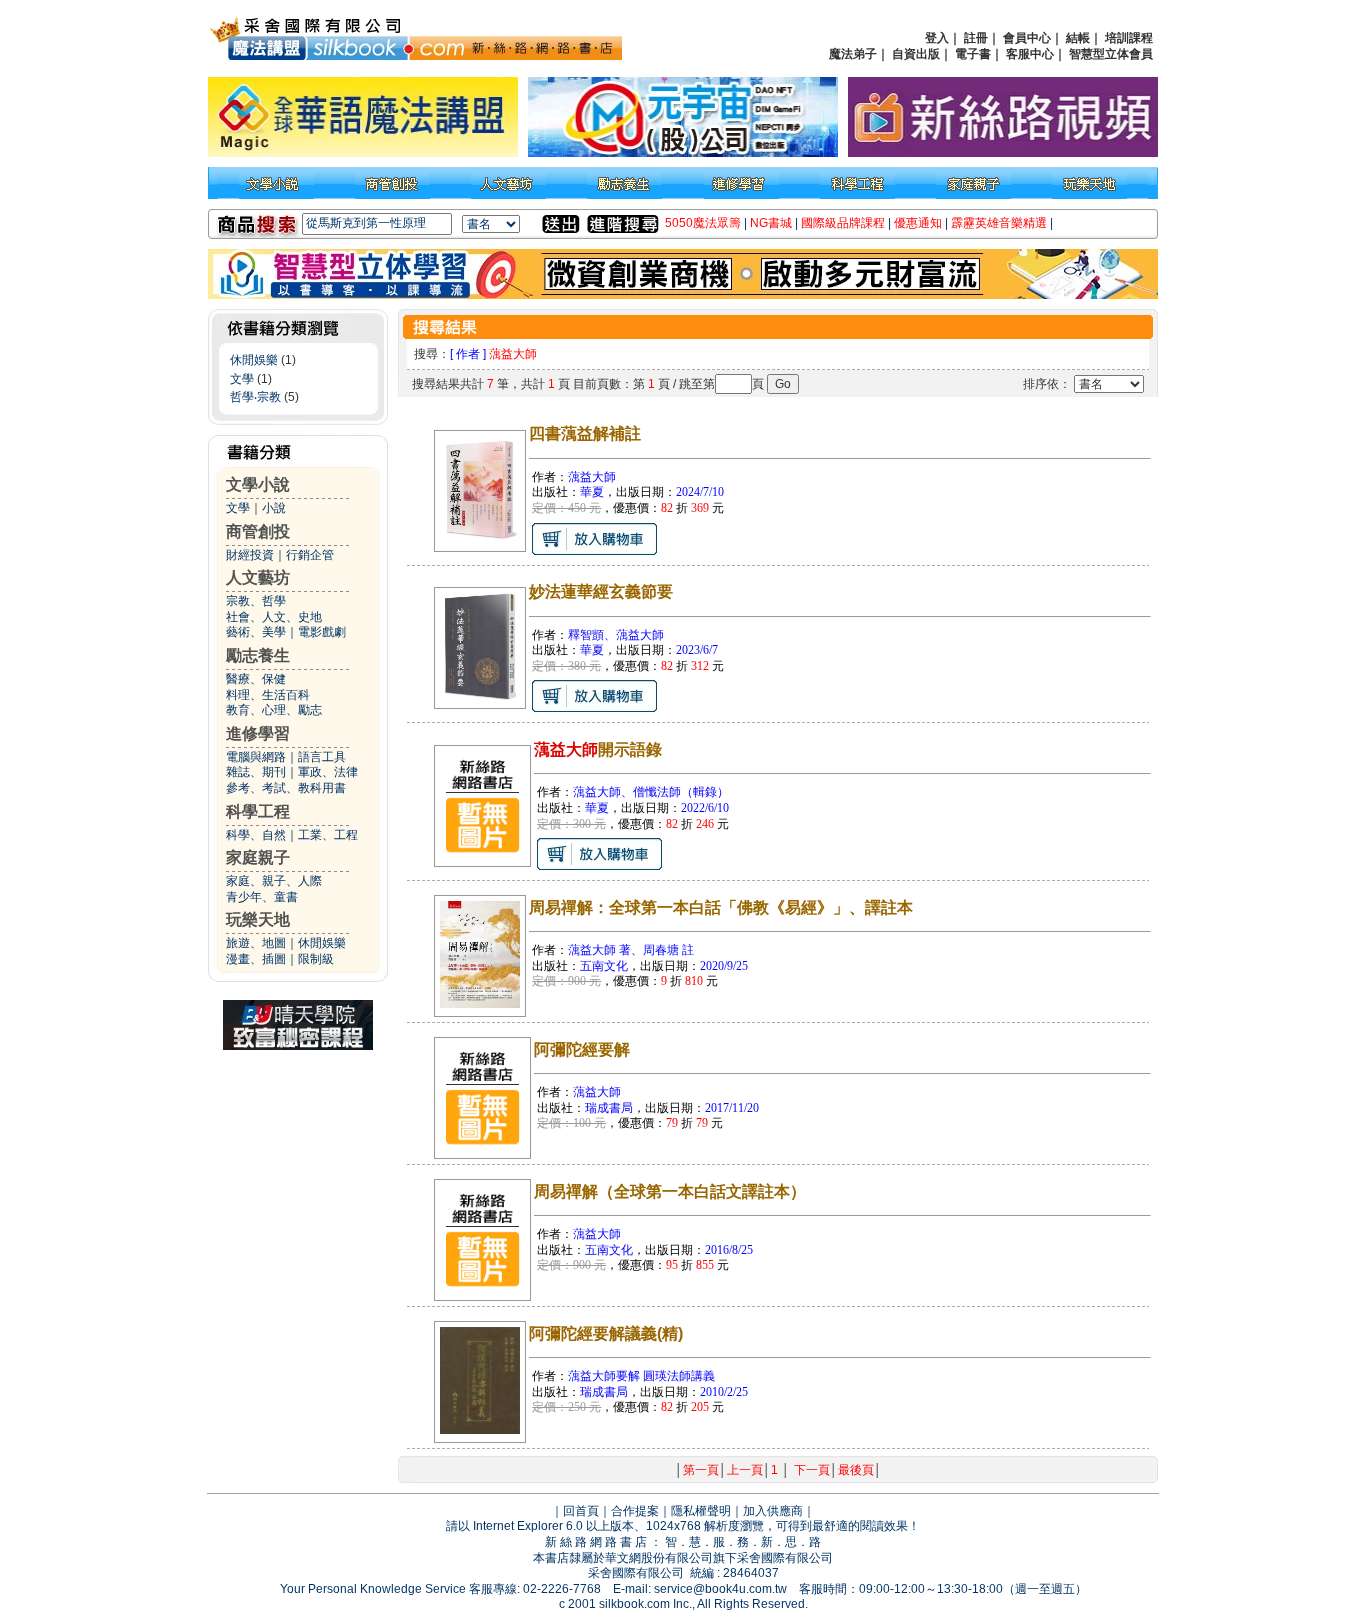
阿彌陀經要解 (582, 1049)
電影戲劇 (322, 632)
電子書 (973, 54)
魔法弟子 (853, 54)
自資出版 (916, 54)
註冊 (976, 38)
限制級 (316, 959)
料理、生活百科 (268, 695)
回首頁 (581, 1511)
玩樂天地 (258, 919)
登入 (937, 38)
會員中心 (1027, 38)
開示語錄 (598, 749)
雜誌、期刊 (256, 772)
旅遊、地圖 (256, 943)
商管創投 (258, 531)
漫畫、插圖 (256, 959)
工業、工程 (328, 835)
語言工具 (322, 757)
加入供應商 (773, 1511)
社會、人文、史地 (274, 617)
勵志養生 (258, 655)
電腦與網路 (256, 757)
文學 (242, 379)
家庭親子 (258, 857)
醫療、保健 (256, 679)
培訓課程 (1129, 38)
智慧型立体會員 (1111, 54)
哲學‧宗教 (255, 397)
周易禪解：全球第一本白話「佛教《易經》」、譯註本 (721, 907)
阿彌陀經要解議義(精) (606, 1333)
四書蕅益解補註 (585, 433)
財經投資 (250, 555)
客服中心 (1030, 54)
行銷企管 (310, 555)
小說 (274, 508)
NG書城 (771, 223)
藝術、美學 (256, 632)
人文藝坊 (258, 577)
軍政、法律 (328, 772)
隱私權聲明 (701, 1511)
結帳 (1078, 38)
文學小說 (258, 484)
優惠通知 (918, 223)
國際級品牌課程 (843, 223)
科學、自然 (256, 835)
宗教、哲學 (256, 601)
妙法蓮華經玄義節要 (601, 591)
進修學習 (258, 733)
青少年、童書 (262, 897)
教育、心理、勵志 (274, 710)
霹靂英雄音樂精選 (999, 223)
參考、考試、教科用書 (286, 788)
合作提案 (635, 1511)
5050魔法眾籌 (703, 223)
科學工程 (258, 811)
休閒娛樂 (254, 360)
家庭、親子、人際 (274, 881)
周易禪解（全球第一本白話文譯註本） (670, 1191)
